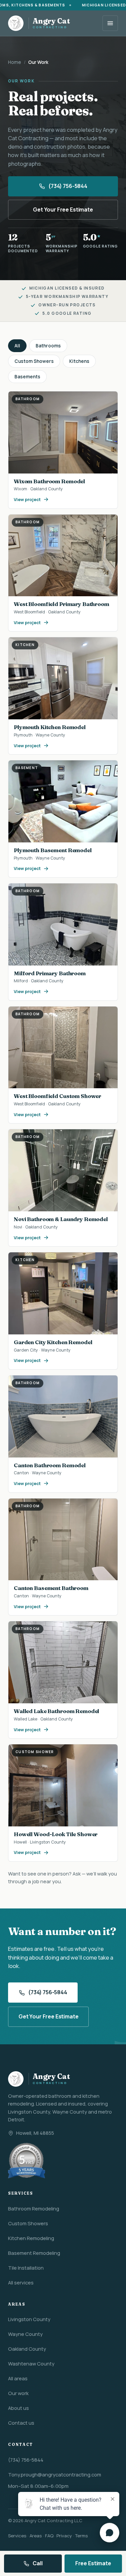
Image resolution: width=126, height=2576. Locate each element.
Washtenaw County (31, 2363)
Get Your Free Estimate (63, 210)
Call (37, 2563)
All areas (18, 2378)
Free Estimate (93, 2563)
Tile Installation (26, 2268)
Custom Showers (34, 361)
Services (17, 2536)
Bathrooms (48, 346)
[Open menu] (110, 23)
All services (21, 2282)
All (17, 346)
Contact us (21, 2423)
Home (15, 62)
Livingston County (29, 2319)
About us (18, 2408)
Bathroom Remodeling (34, 2208)
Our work (18, 2393)
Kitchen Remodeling (31, 2238)
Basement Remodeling (34, 2253)
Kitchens (79, 361)
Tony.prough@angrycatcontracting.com (55, 2474)
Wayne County (25, 2334)
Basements (27, 377)
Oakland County (27, 2349)
